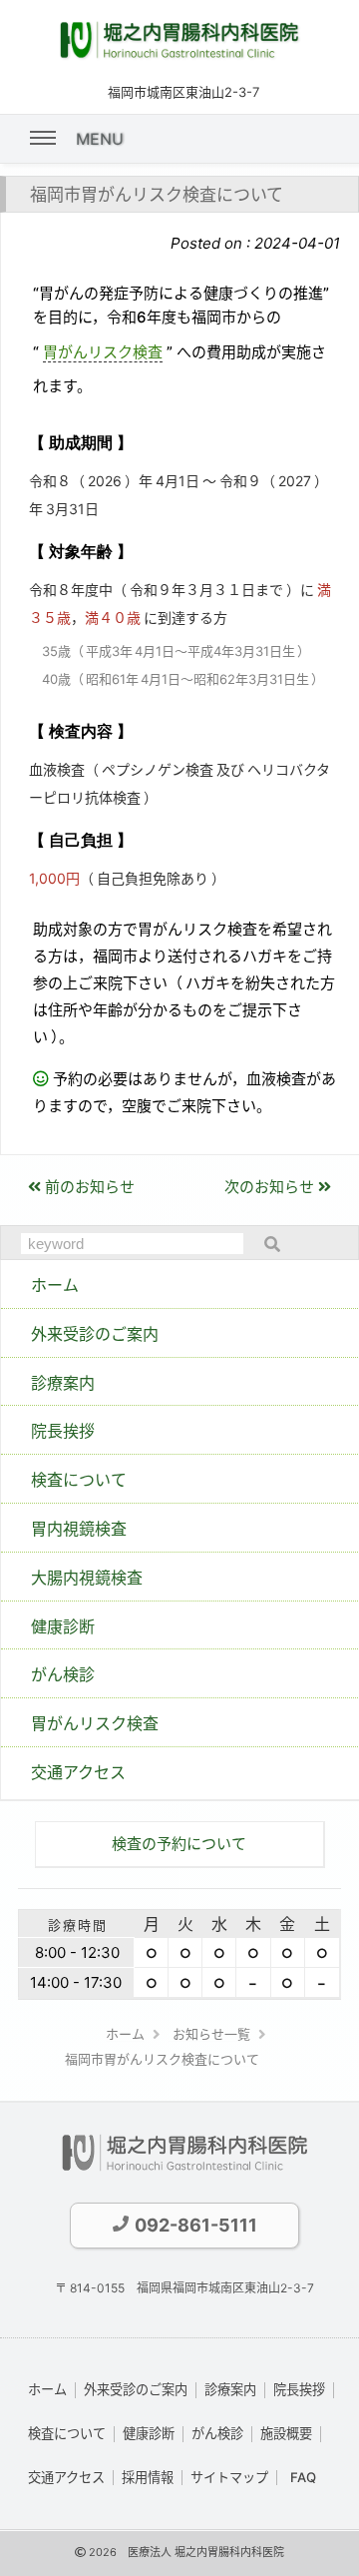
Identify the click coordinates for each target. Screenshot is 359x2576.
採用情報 (148, 2477)
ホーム (47, 2389)
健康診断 (149, 2433)
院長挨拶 (299, 2389)
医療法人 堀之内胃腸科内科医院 (206, 2552)
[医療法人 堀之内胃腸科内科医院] (179, 54)
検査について (67, 2433)
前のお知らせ (88, 1187)
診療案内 (230, 2389)
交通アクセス (66, 2477)
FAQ (303, 2477)
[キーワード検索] (267, 1244)
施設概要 (286, 2433)
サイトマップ (229, 2477)
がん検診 (217, 2433)
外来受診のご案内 (136, 2389)
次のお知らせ (271, 1187)
